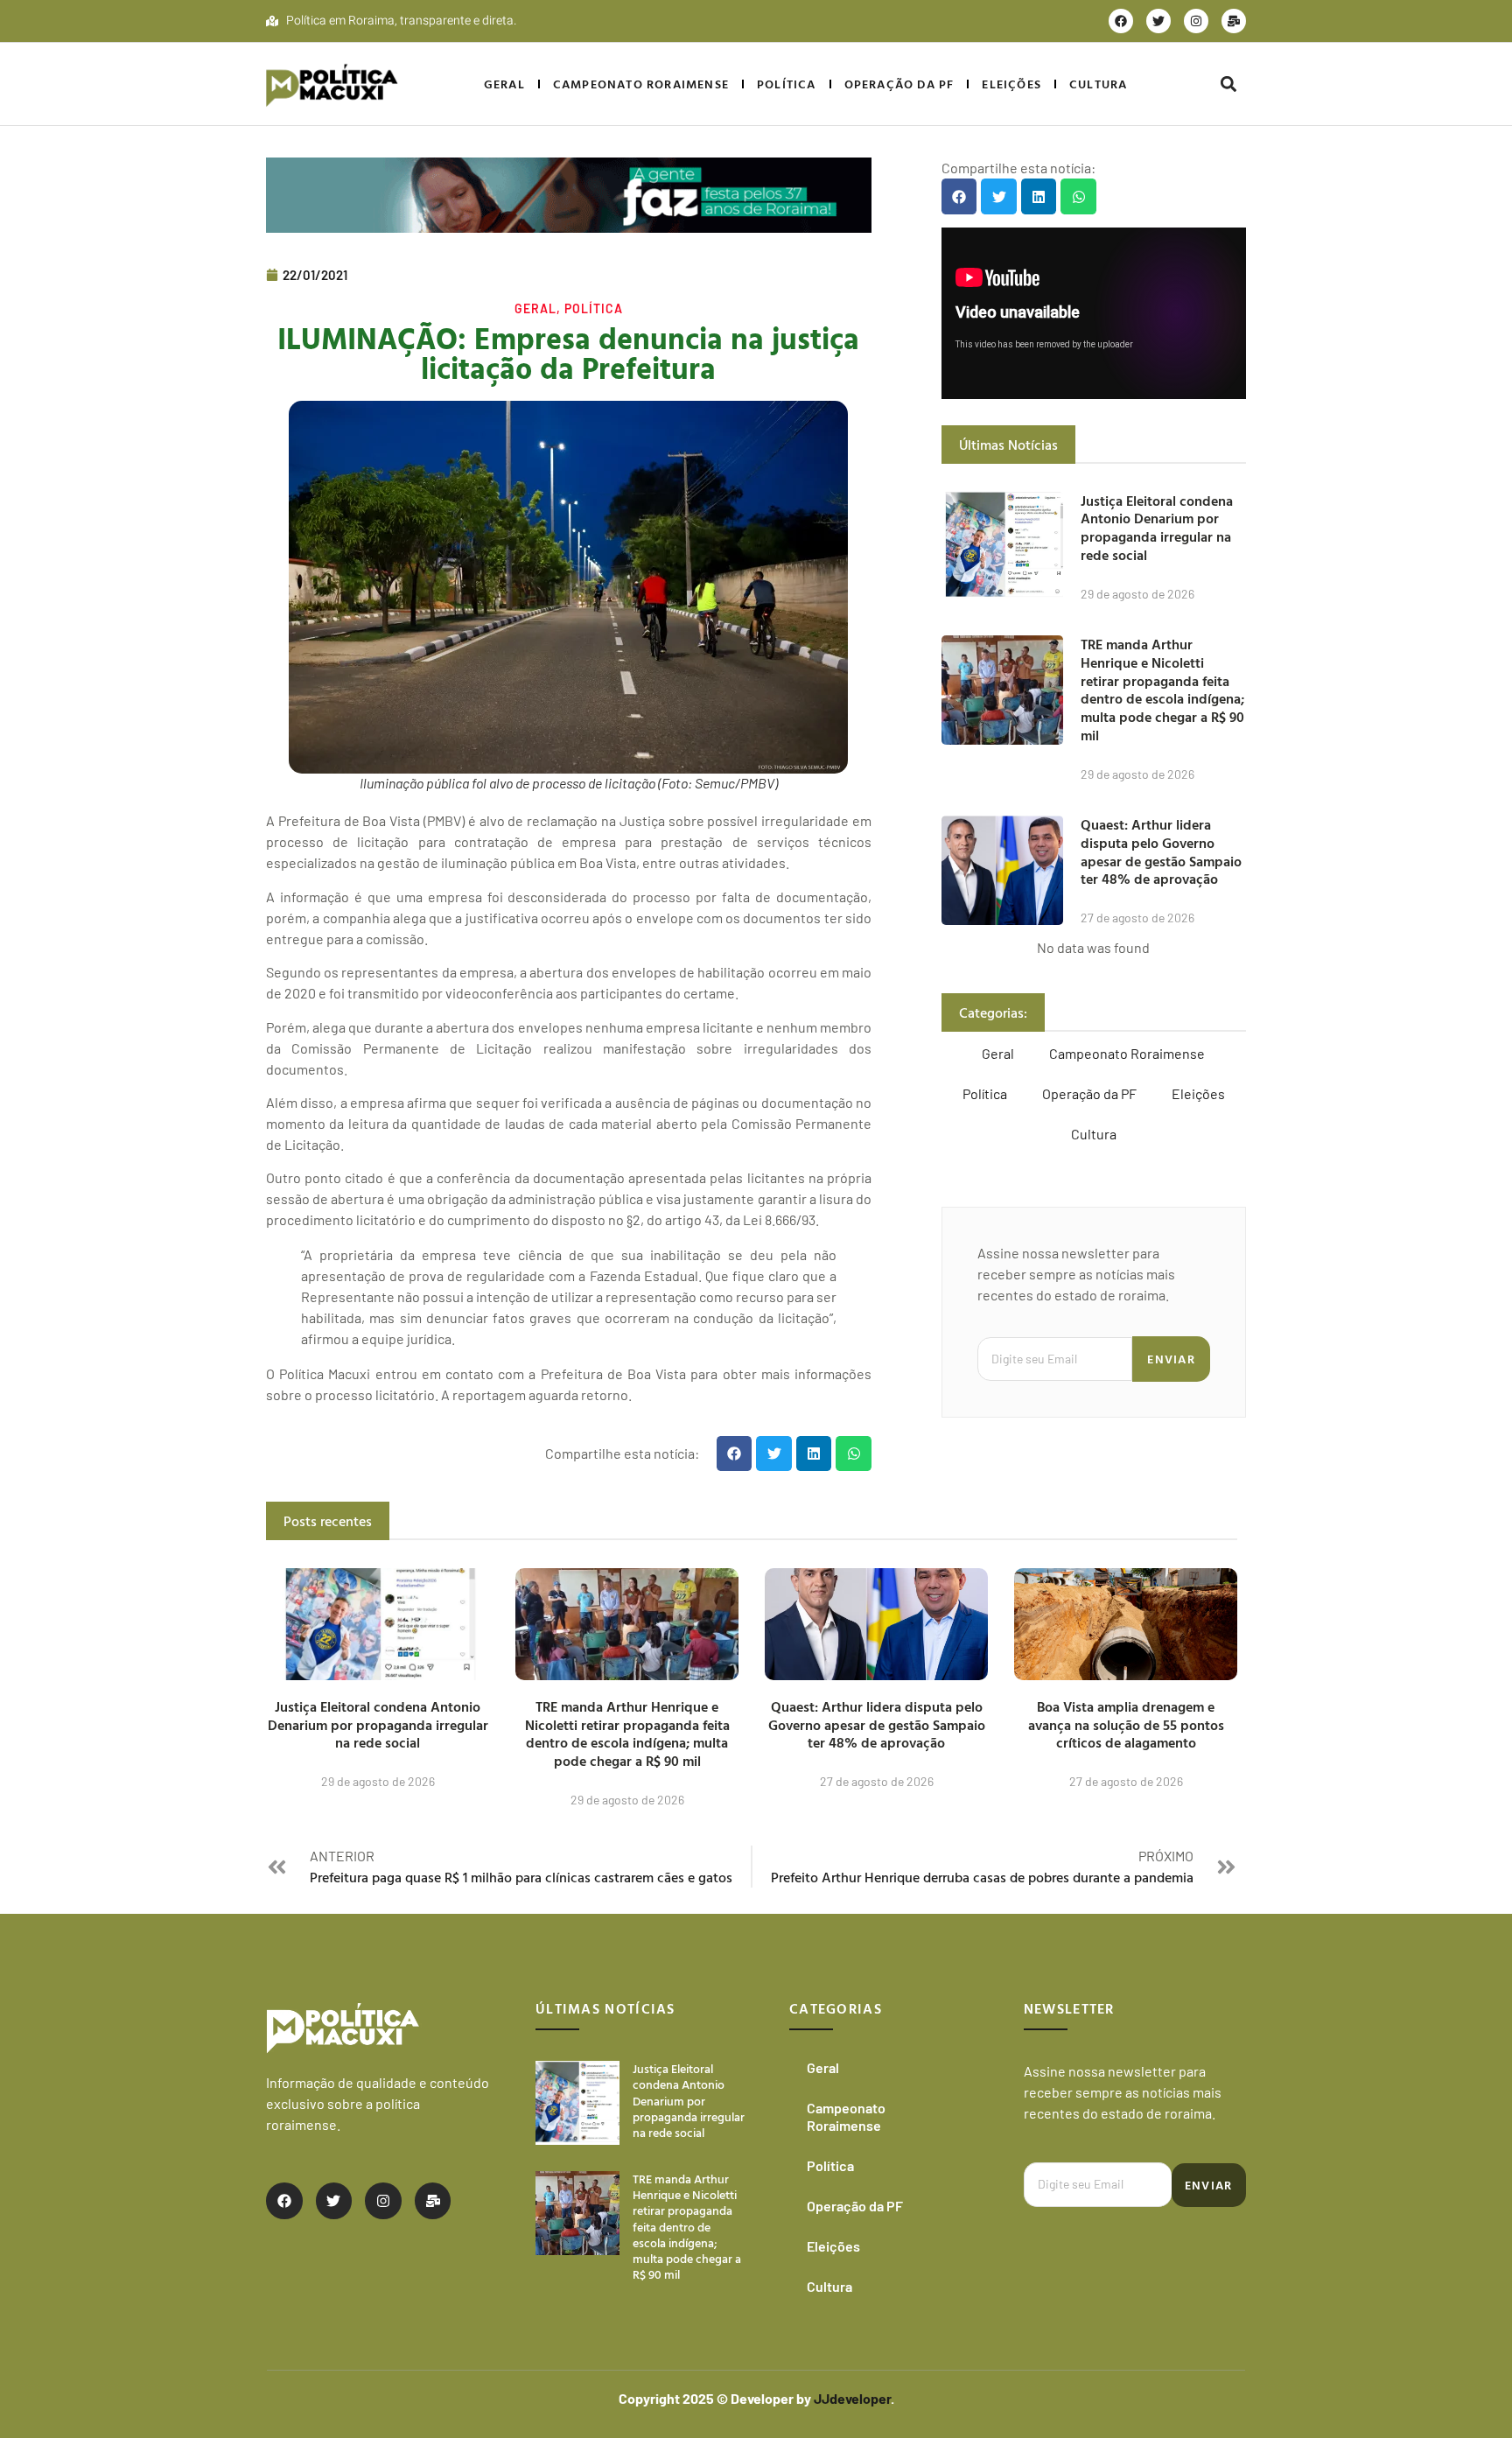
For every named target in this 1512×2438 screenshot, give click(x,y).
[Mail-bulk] (1234, 21)
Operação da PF (899, 84)
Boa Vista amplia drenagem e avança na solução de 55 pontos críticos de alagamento (1126, 1725)
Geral (504, 84)
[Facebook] (1121, 21)
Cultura (1098, 84)
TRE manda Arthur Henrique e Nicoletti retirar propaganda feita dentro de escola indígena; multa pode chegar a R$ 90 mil (1162, 690)
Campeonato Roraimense (641, 84)
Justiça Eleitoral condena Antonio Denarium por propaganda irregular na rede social (1157, 528)
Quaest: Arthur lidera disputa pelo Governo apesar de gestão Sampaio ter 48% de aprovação (1161, 851)
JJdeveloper (852, 2398)
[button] (1228, 84)
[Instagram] (1196, 21)
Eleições (1011, 84)
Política (787, 84)
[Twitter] (1158, 21)
